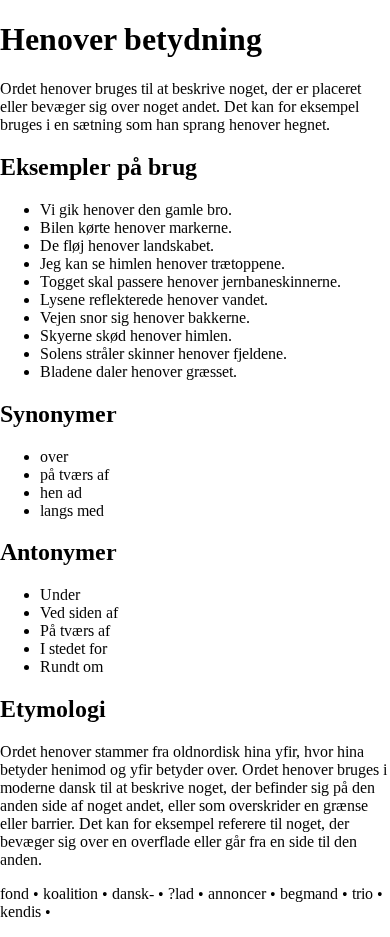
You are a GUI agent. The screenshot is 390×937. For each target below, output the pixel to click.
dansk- (133, 893)
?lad (181, 893)
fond (14, 893)
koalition (70, 893)
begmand (309, 893)
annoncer (237, 893)
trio (362, 893)
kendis (20, 911)
